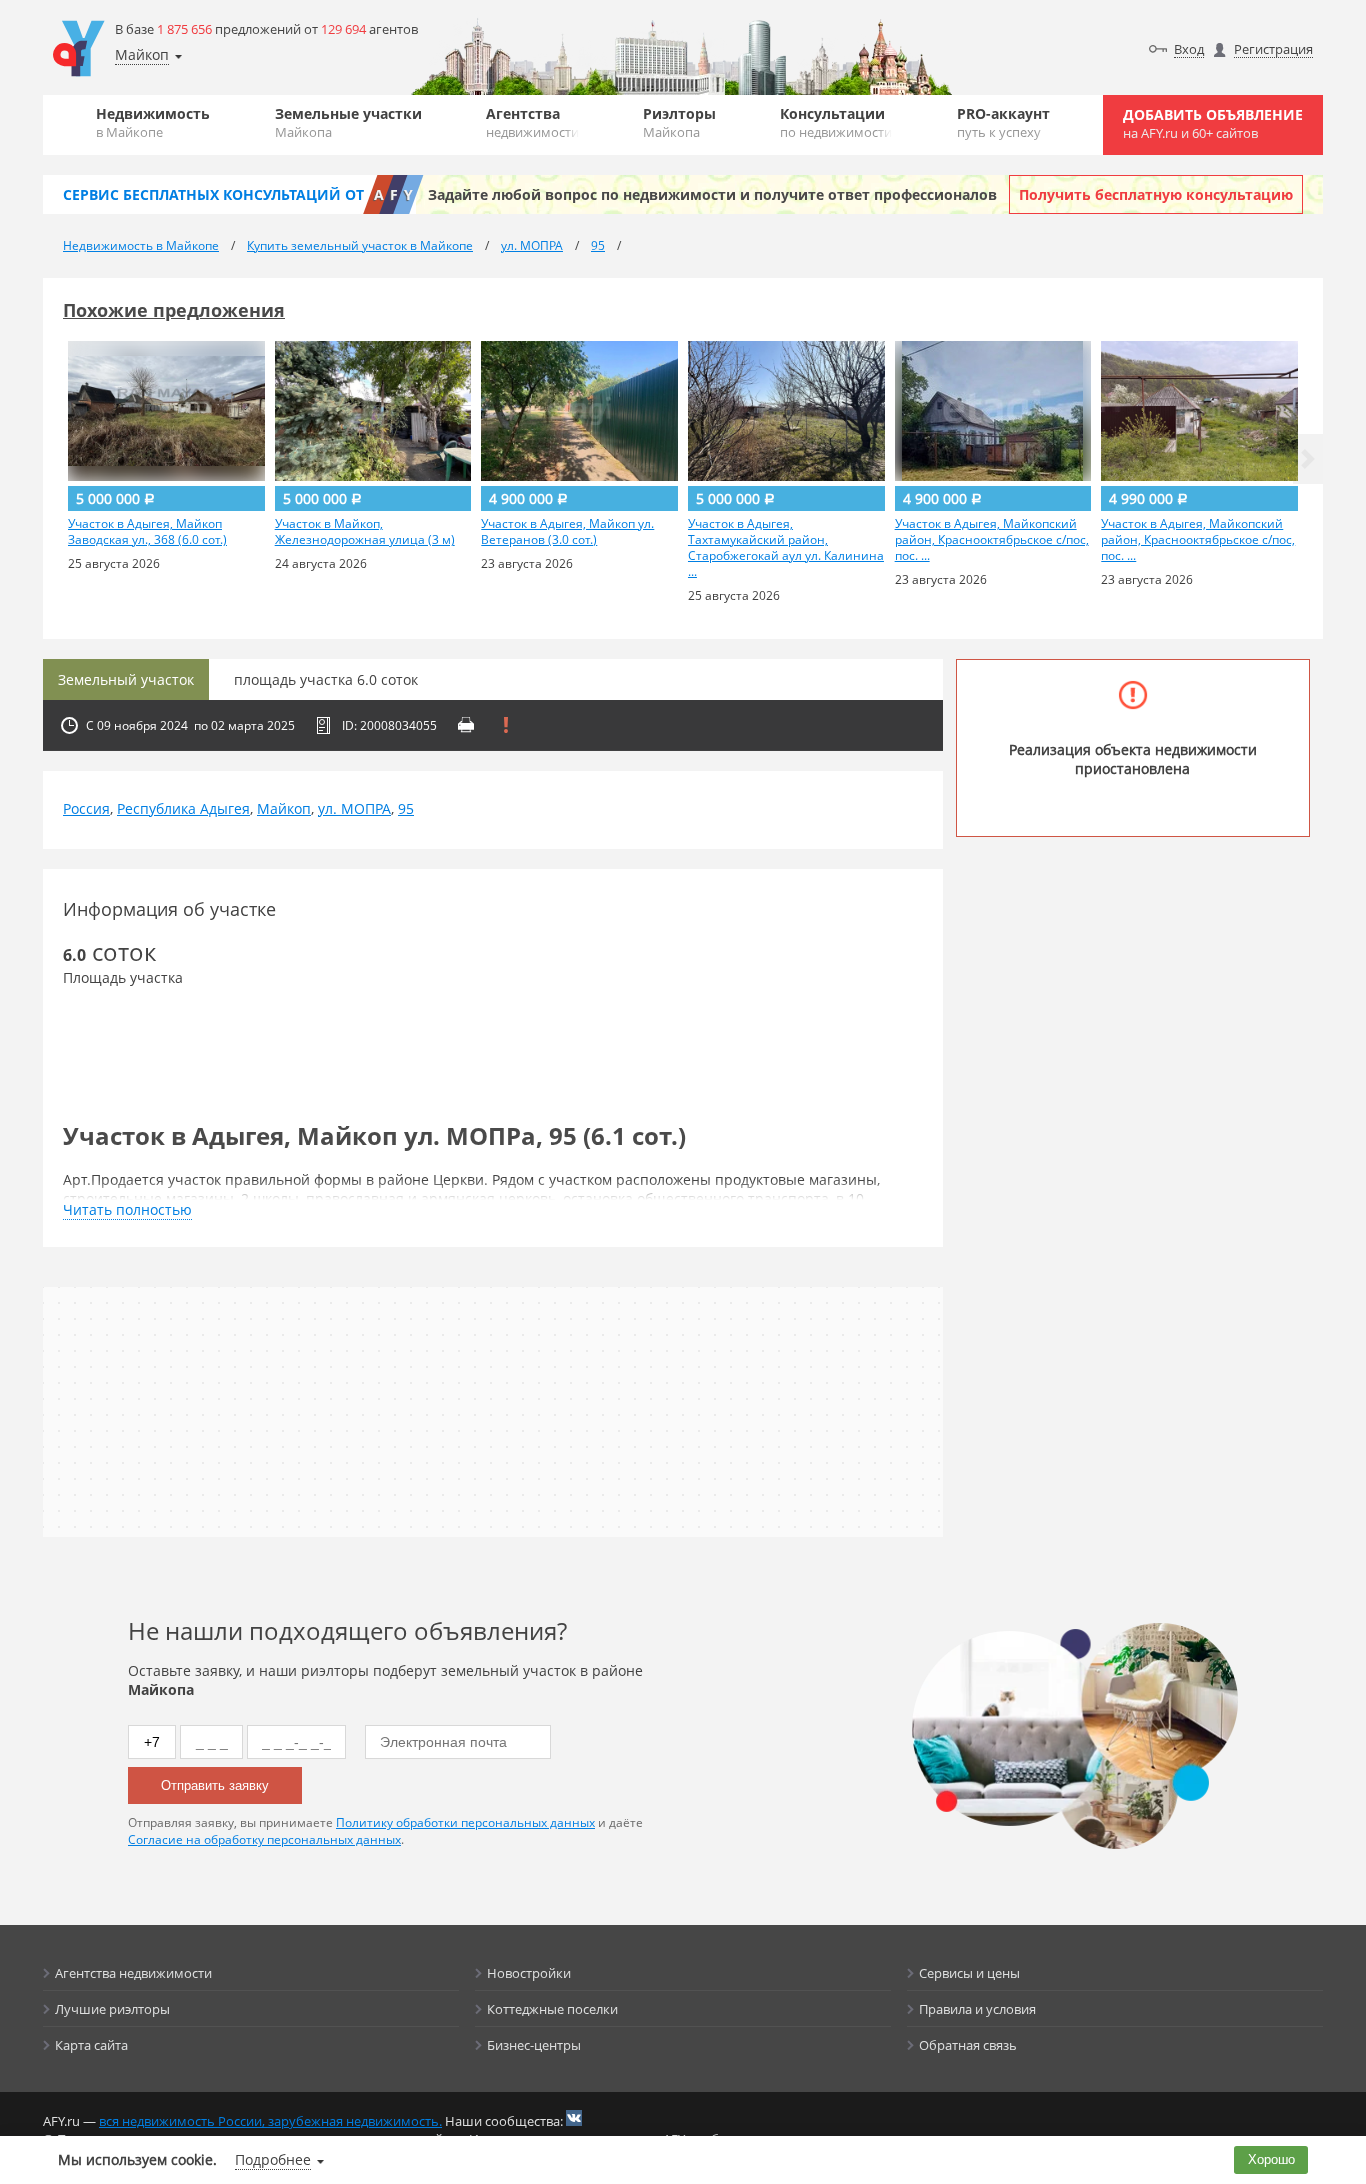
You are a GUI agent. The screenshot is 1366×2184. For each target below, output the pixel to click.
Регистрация (1273, 49)
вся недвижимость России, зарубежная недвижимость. (270, 2121)
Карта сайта (91, 2045)
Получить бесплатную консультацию (1156, 194)
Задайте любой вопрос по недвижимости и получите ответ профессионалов (712, 194)
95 (406, 808)
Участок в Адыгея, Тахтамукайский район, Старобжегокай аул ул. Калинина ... (786, 548)
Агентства (532, 122)
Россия (86, 808)
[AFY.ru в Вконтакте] (574, 2118)
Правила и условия (977, 2009)
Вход (1189, 49)
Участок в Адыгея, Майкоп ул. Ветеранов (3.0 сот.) (567, 532)
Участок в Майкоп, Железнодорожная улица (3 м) (365, 532)
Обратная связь (968, 2045)
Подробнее (273, 2159)
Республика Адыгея (183, 808)
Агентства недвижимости (133, 1973)
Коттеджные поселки (552, 2009)
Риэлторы (679, 122)
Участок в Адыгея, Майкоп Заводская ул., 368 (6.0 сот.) (147, 532)
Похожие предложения (174, 310)
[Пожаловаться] (506, 725)
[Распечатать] (466, 725)
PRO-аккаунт (1003, 122)
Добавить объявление (1213, 123)
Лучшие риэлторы (112, 2009)
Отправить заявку (215, 1785)
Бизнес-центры (534, 2045)
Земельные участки (348, 122)
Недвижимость (153, 122)
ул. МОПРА (354, 808)
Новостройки (529, 1973)
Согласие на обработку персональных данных (264, 1839)
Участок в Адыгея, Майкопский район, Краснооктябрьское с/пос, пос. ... (992, 540)
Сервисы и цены (969, 1973)
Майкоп (284, 808)
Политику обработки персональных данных (465, 1822)
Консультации (836, 122)
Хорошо (1271, 2159)
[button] (1308, 459)
